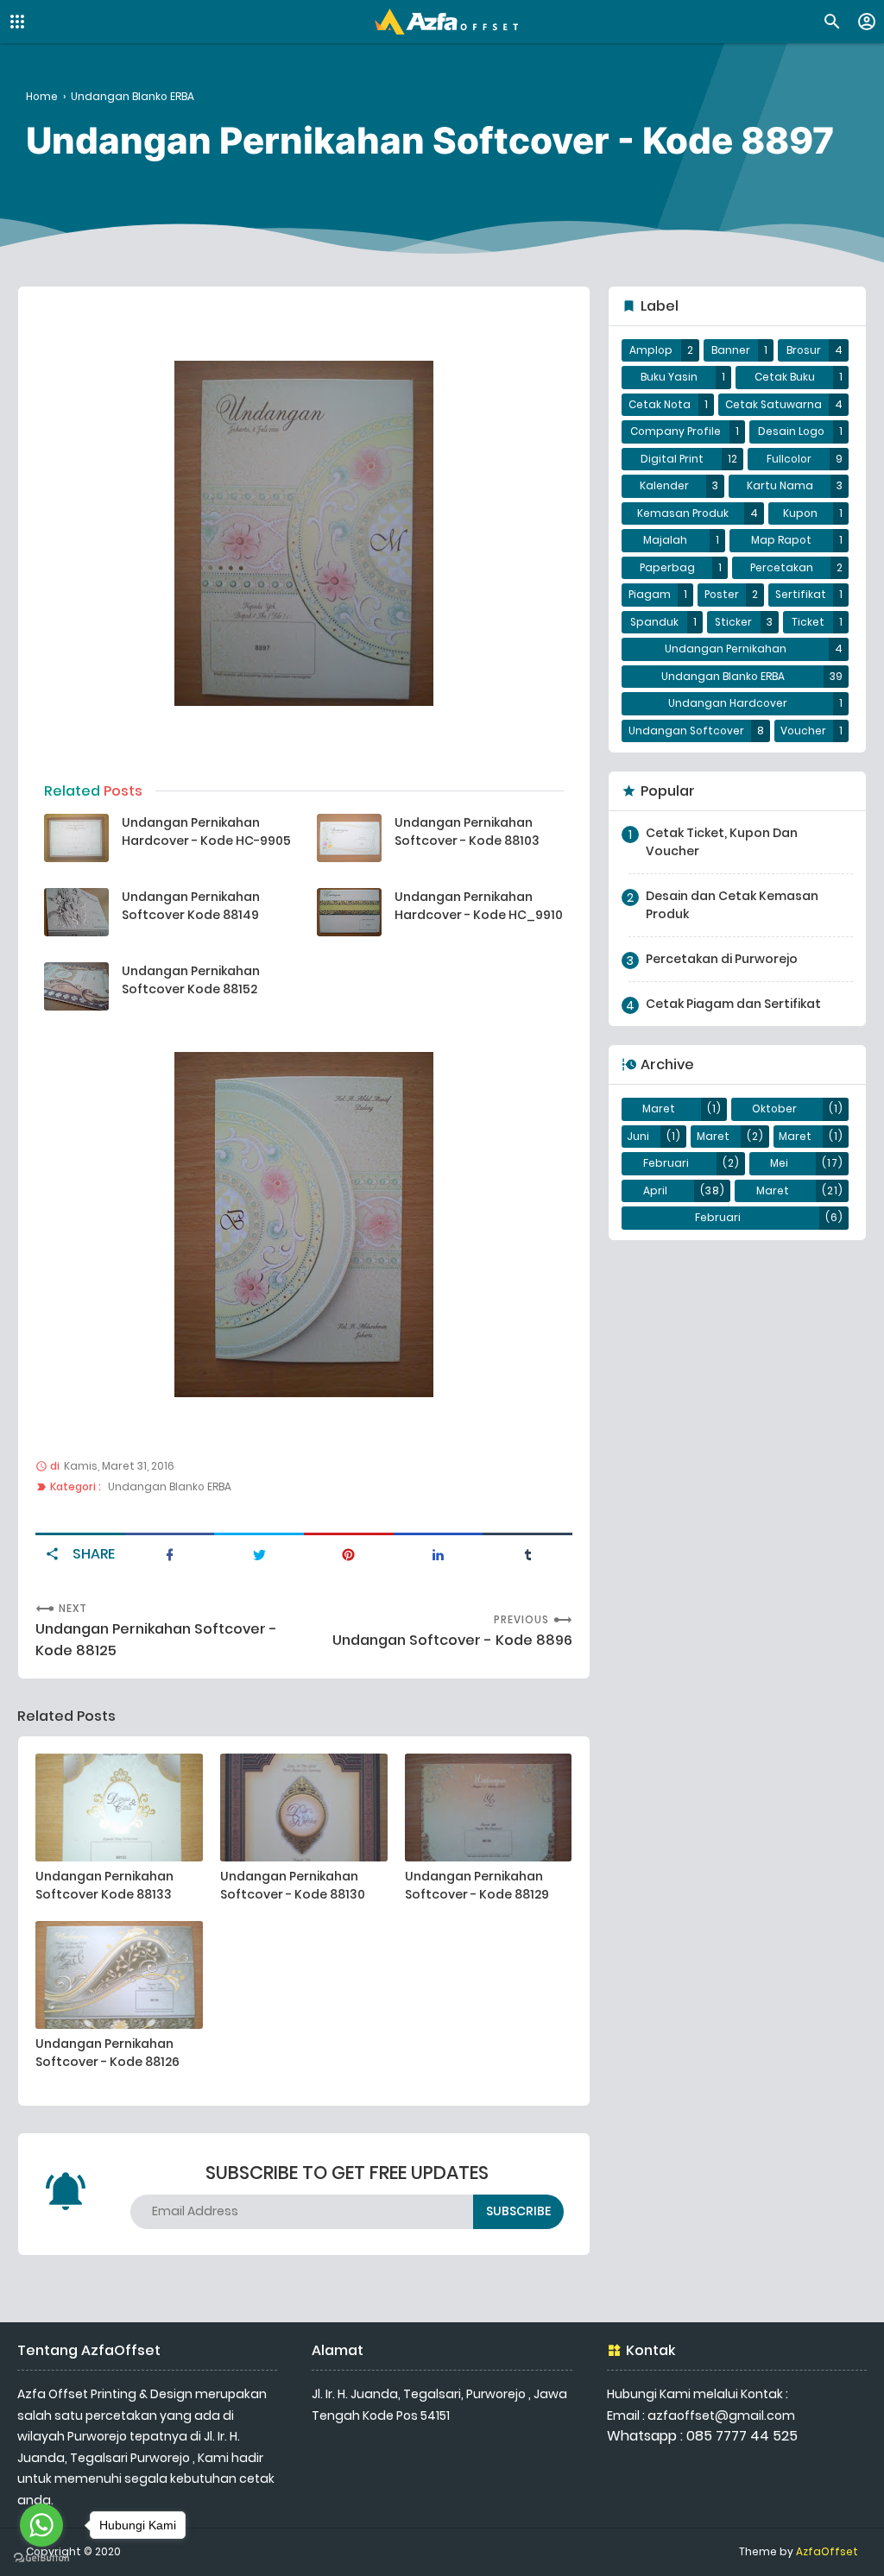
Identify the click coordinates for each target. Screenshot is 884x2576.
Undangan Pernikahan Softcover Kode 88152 (191, 980)
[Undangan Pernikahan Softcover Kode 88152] (76, 986)
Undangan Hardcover (728, 703)
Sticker (733, 622)
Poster (722, 595)
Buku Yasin (669, 377)
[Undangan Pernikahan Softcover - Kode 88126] (119, 1975)
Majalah (665, 540)
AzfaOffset (827, 2552)
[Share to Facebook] (170, 1553)
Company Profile (676, 431)
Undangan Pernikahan (726, 649)
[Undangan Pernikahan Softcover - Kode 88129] (489, 1808)
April (655, 1191)
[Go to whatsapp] (41, 2525)
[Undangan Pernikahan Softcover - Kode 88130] (304, 1808)
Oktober (774, 1109)
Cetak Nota (660, 405)
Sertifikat (801, 595)
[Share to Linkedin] (439, 1553)
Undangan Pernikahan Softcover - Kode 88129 (477, 1885)
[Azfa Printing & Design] (447, 22)
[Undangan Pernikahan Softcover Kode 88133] (119, 1808)
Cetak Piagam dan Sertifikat (733, 1004)
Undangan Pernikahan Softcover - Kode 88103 (467, 831)
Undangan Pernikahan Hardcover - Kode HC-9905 (206, 831)
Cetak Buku (785, 377)
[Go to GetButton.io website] (41, 2558)
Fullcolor (789, 459)
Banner (731, 350)
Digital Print (672, 459)
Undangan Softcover (686, 731)
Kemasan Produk (683, 513)
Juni (638, 1137)
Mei (779, 1163)
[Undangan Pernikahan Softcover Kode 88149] (76, 912)
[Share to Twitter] (259, 1553)
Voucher (803, 731)
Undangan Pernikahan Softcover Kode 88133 (104, 1885)
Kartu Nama (780, 486)
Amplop (651, 350)
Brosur (804, 350)
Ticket (808, 622)
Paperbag (667, 568)
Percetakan (782, 568)
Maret (659, 1109)
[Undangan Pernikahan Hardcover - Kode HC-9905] (76, 838)
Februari (666, 1163)
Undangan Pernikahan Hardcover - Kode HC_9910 (479, 906)
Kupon (800, 513)
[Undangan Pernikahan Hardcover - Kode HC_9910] (349, 912)
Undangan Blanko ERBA (170, 1487)
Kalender (664, 486)
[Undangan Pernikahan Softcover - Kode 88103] (349, 838)
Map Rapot (781, 540)
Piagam (650, 595)
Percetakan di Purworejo (722, 959)
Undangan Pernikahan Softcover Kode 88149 (191, 906)
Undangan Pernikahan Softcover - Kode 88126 (107, 2053)
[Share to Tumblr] (527, 1553)
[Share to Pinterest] (349, 1553)
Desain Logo (791, 431)
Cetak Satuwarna (773, 405)
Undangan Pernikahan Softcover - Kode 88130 (293, 1885)
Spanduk (654, 622)
